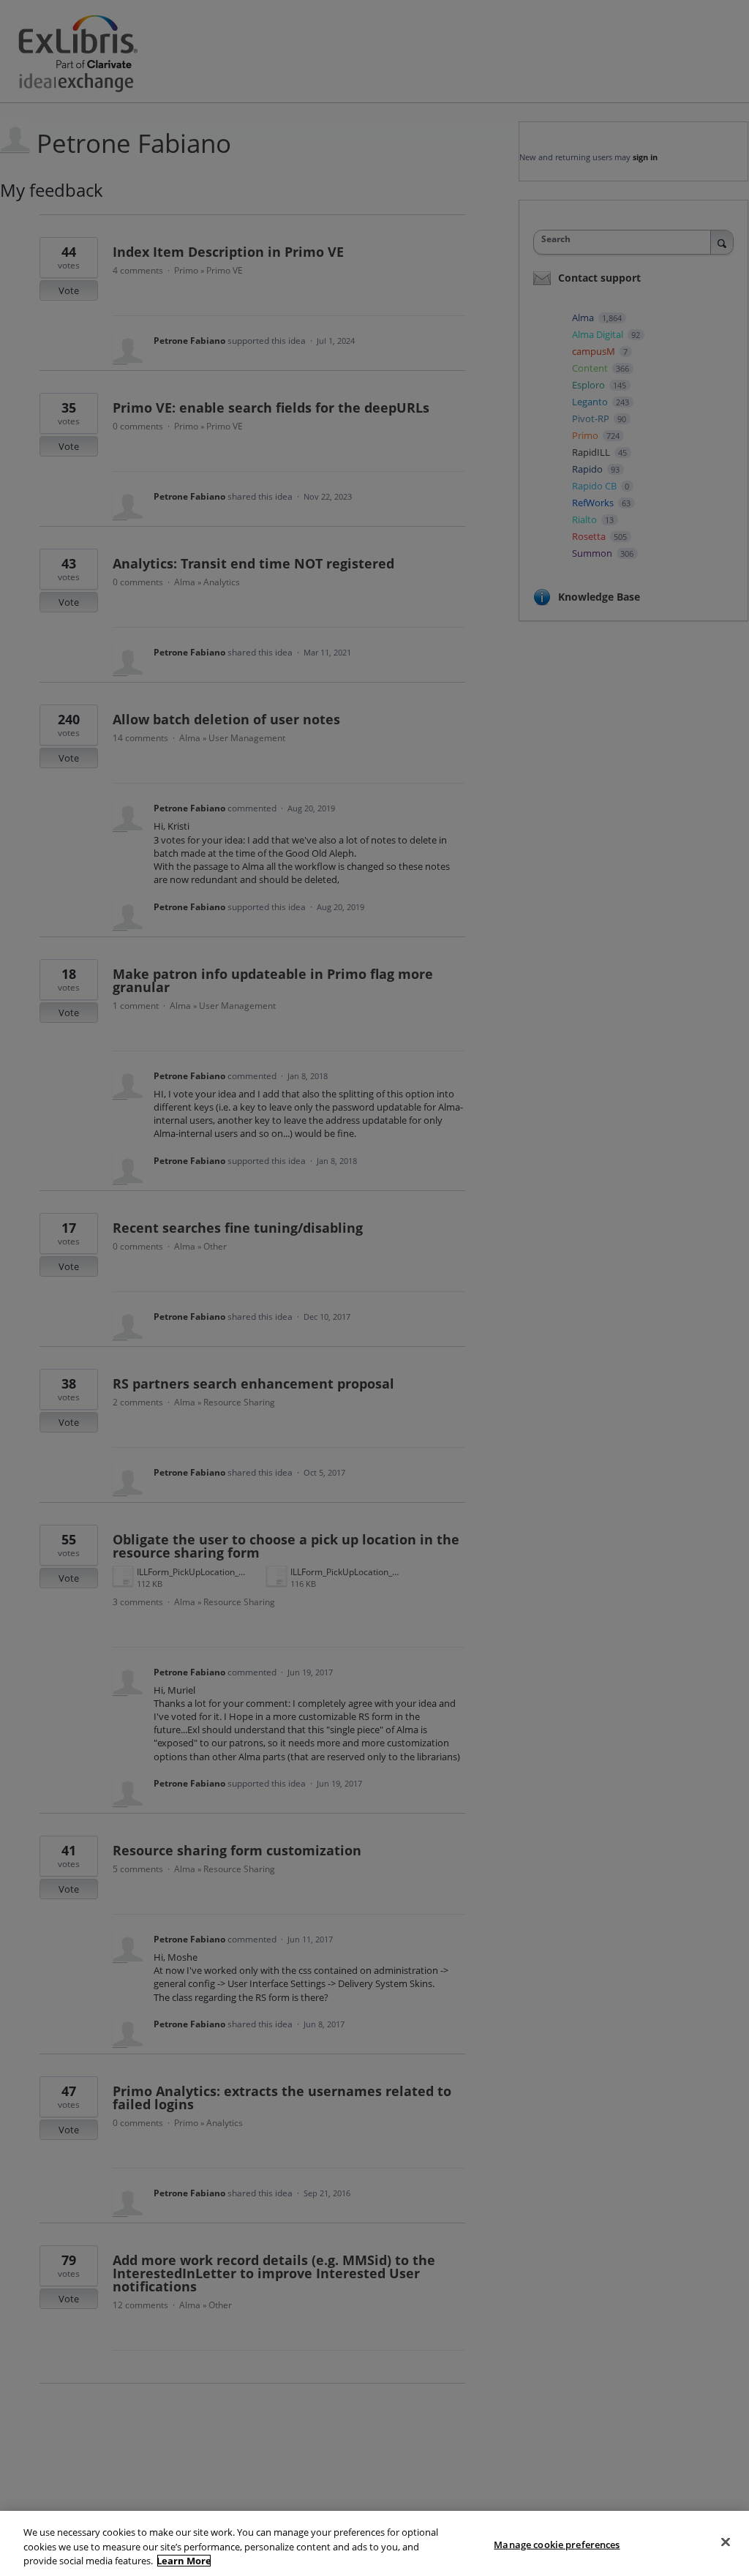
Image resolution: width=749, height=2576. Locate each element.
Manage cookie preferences (557, 2544)
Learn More (184, 2561)
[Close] (726, 2542)
